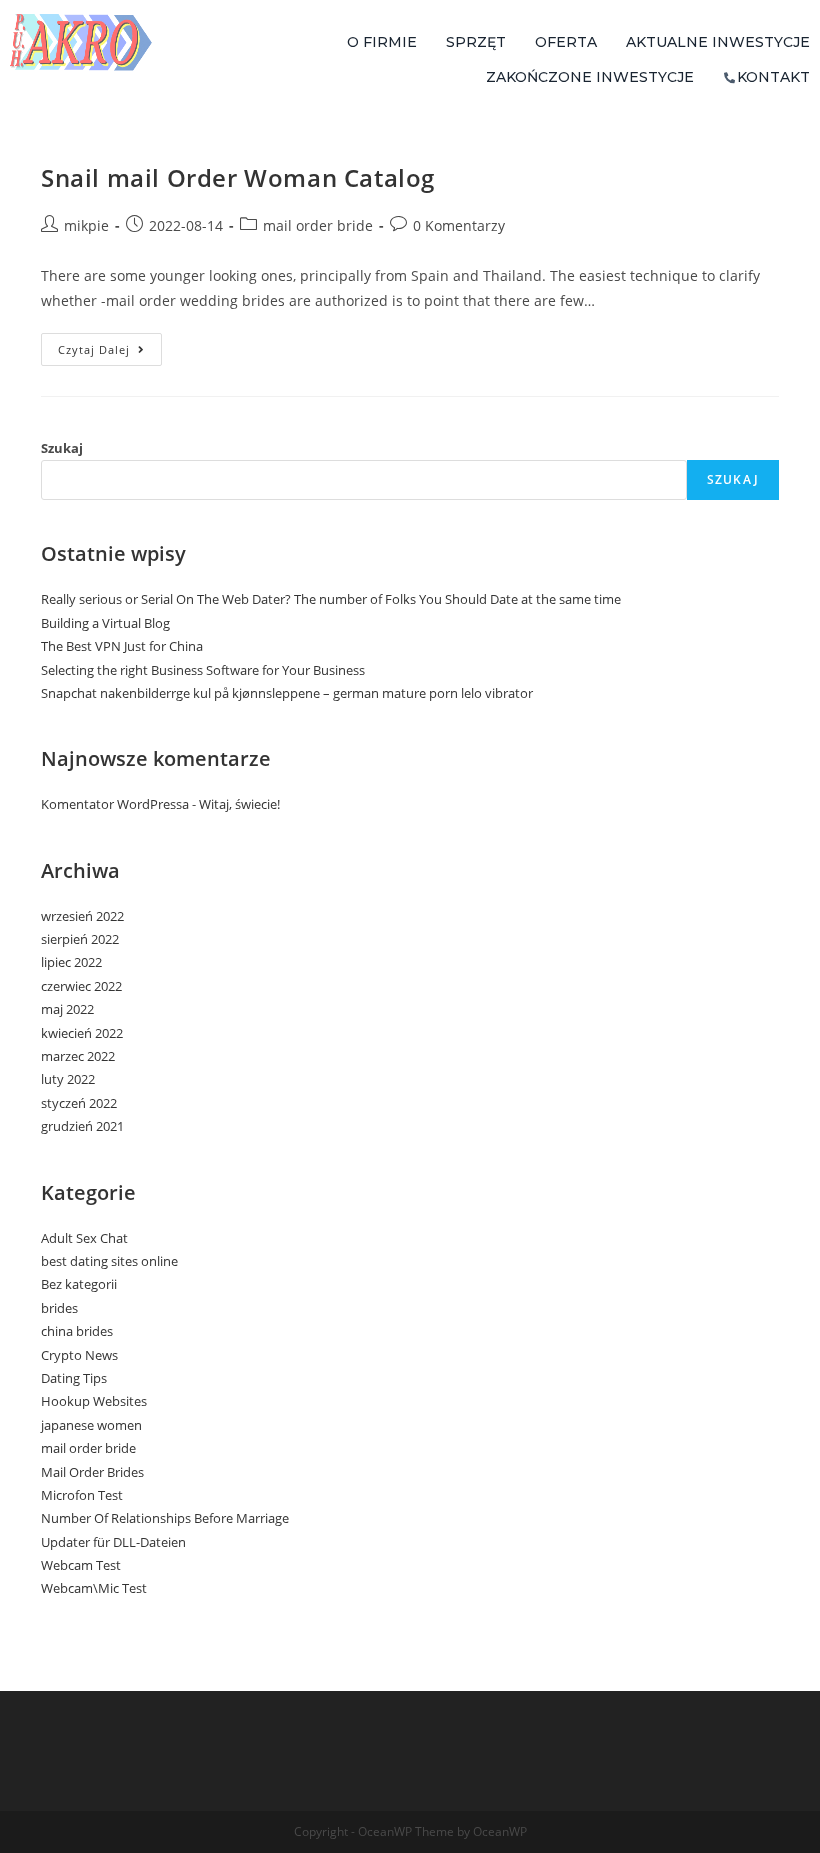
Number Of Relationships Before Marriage (165, 1518)
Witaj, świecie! (239, 804)
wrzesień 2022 (82, 916)
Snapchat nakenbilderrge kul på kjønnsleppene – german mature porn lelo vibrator (287, 693)
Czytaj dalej (110, 345)
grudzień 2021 (82, 1126)
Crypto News (79, 1355)
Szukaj (62, 448)
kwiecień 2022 (82, 1033)
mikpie (86, 225)
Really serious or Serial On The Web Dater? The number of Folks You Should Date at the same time (331, 599)
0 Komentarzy (459, 225)
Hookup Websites (94, 1401)
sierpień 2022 (80, 939)
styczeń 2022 (79, 1103)
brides (59, 1308)
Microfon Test (82, 1495)
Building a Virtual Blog (105, 623)
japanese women (91, 1425)
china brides (77, 1331)
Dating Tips (74, 1378)
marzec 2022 (78, 1056)
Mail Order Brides (92, 1472)
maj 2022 (67, 1009)
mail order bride (318, 225)
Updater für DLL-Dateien (113, 1542)
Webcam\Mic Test (94, 1588)
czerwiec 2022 (81, 986)
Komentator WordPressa (115, 804)
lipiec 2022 (71, 962)
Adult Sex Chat (84, 1238)
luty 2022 (68, 1079)
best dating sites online (109, 1261)
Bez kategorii (79, 1284)
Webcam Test (81, 1565)
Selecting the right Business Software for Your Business (203, 670)
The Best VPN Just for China (122, 646)
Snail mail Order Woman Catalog (238, 177)
